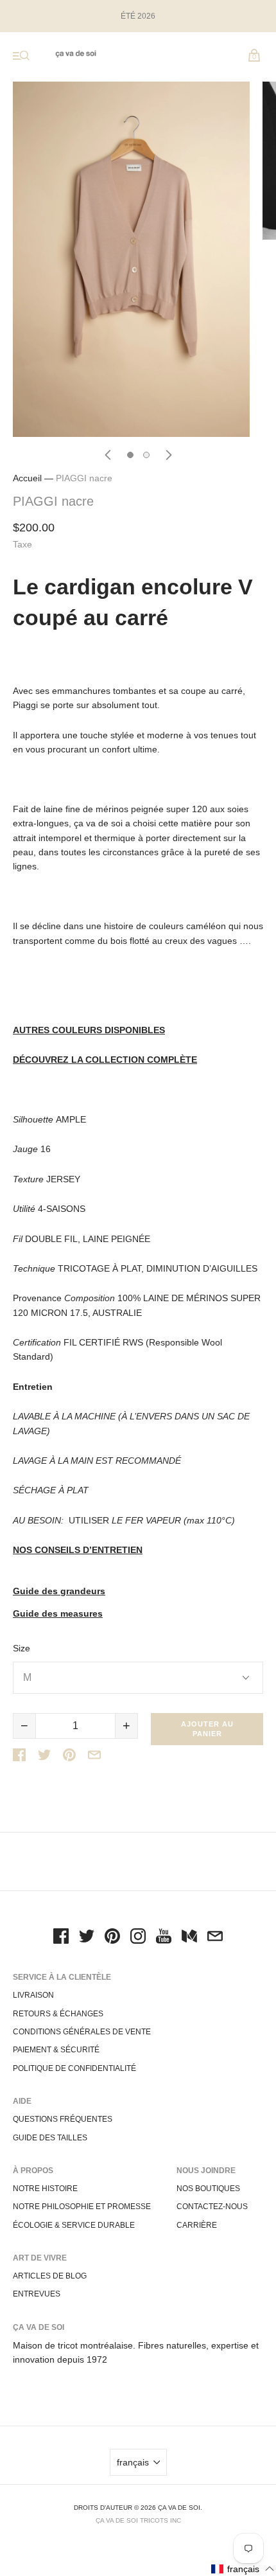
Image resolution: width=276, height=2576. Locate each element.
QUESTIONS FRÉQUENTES (63, 2119)
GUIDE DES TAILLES (50, 2138)
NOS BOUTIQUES (208, 2189)
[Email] (215, 1938)
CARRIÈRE (197, 2225)
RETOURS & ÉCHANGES (58, 2014)
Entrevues (37, 2294)
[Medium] (189, 1938)
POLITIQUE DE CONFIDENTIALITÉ (74, 2068)
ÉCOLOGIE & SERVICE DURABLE (74, 2225)
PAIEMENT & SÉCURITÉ (56, 2050)
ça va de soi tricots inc (138, 2520)
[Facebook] (61, 1938)
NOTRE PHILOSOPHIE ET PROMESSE (82, 2207)
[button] (243, 2569)
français (133, 2462)
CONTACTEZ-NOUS (212, 2207)
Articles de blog (50, 2276)
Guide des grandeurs (59, 1591)
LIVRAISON (33, 1995)
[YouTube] (164, 1938)
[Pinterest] (112, 1938)
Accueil (27, 478)
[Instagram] (138, 1938)
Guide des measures (58, 1614)
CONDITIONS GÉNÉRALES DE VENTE (82, 2032)
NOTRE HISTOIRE (45, 2189)
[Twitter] (87, 1938)
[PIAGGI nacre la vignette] (130, 455)
